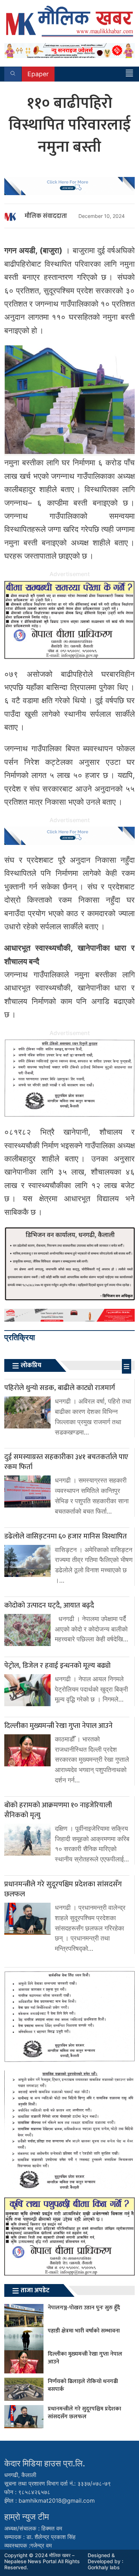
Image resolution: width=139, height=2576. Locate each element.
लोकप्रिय (31, 1365)
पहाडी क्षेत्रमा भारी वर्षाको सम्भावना (84, 2331)
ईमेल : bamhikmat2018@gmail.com (50, 2501)
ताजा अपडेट (35, 2290)
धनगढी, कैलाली (20, 2475)
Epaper (38, 74)
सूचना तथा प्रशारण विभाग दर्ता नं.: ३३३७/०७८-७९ (58, 2483)
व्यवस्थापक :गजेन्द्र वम (28, 2545)
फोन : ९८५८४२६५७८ (27, 2492)
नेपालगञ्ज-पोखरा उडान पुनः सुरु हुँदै (84, 2308)
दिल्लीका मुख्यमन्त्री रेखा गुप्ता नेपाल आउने (85, 2358)
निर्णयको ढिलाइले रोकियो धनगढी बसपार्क (83, 2385)
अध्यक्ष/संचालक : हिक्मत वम (33, 2528)
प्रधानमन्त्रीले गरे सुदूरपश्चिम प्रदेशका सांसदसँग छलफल (84, 2413)
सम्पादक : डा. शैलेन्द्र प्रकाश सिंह (40, 2537)
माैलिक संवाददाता (46, 216)
